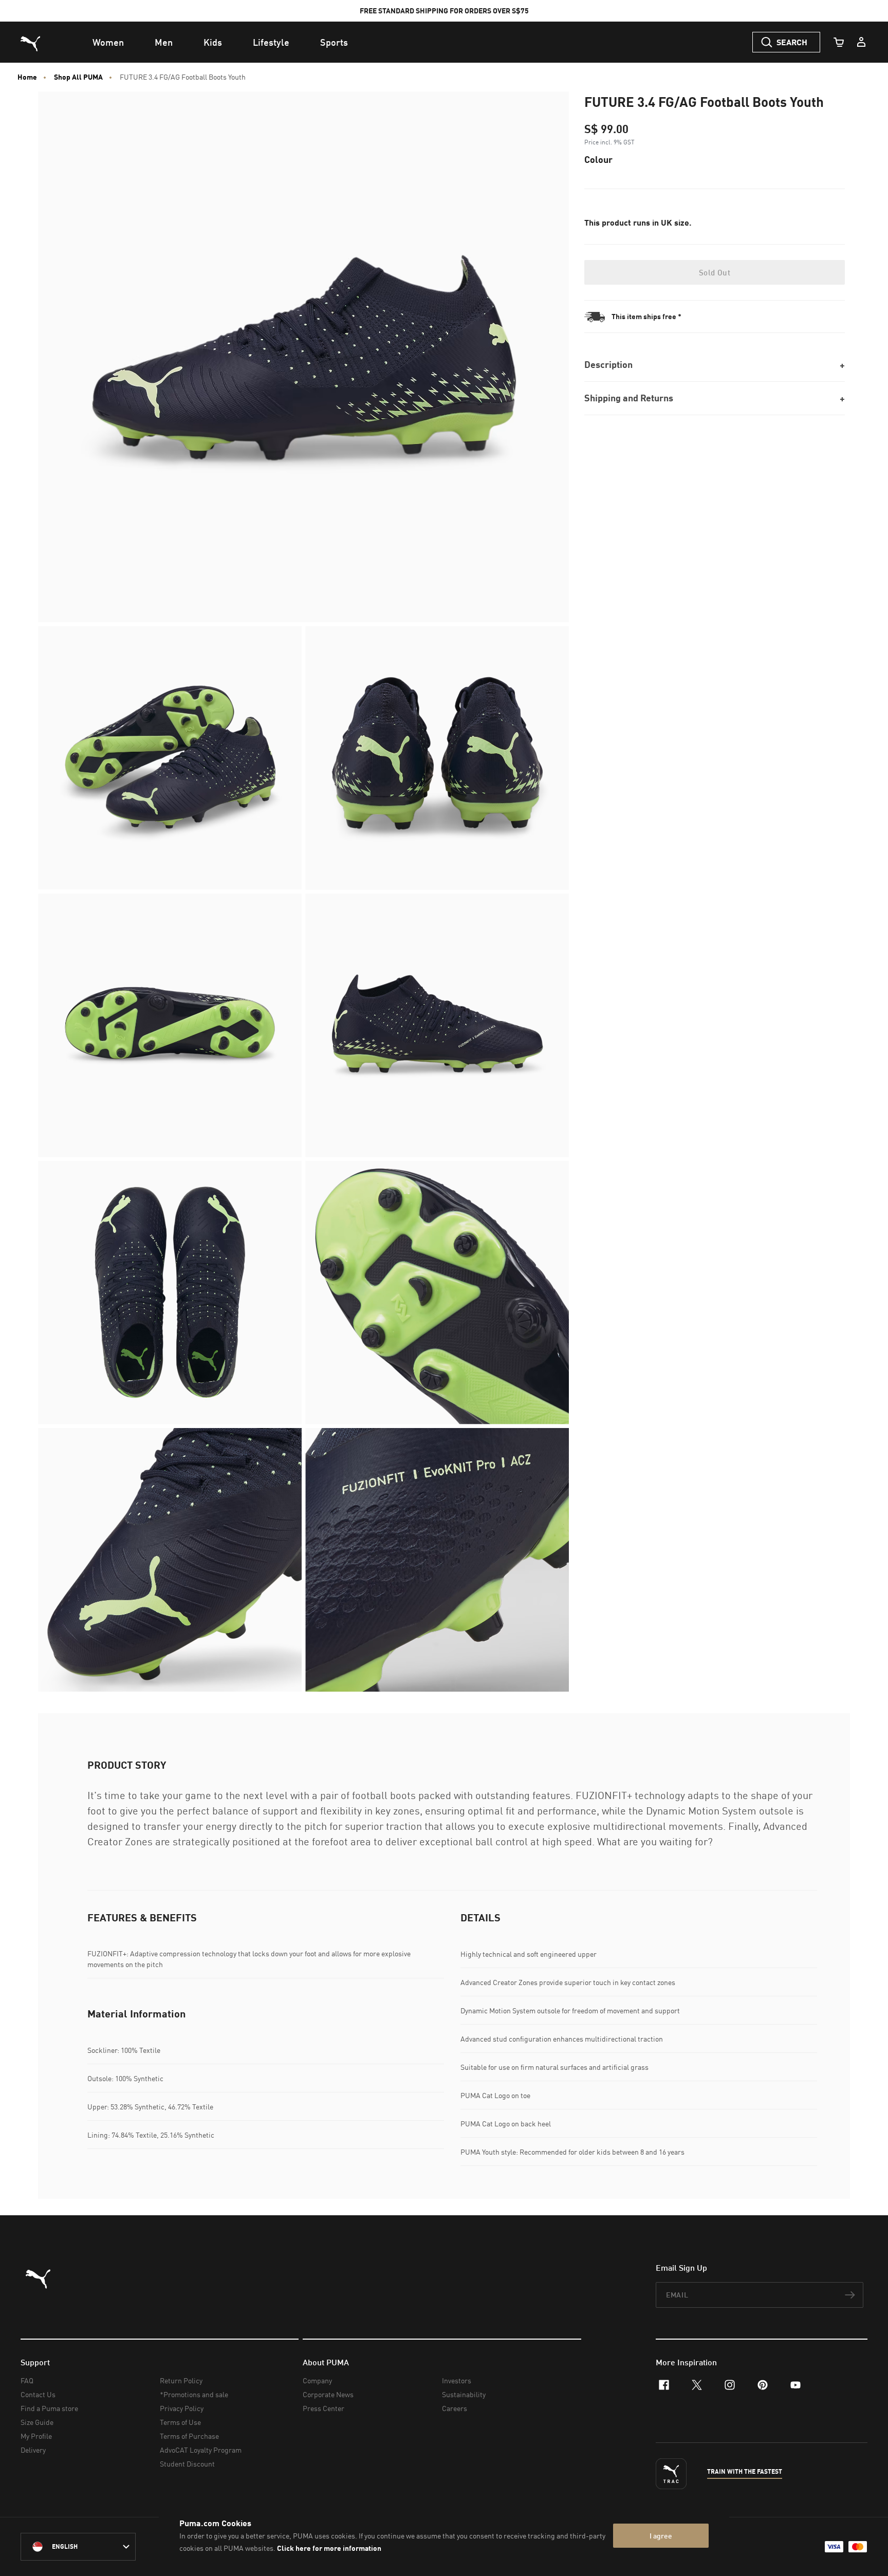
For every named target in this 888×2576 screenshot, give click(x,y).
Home (27, 77)
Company (317, 2380)
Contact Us (38, 2394)
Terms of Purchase (189, 2436)
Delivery (33, 2450)
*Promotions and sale (194, 2394)
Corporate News (328, 2394)
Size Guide (37, 2422)
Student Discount (187, 2464)
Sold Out (715, 272)
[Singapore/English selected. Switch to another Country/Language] (78, 2547)
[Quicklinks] (861, 42)
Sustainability (464, 2394)
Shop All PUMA (78, 77)
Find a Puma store (49, 2408)
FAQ (27, 2380)
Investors (457, 2380)
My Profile (36, 2436)
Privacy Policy (182, 2408)
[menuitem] (108, 42)
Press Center (323, 2408)
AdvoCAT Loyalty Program (201, 2450)
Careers (455, 2408)
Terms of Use (180, 2422)
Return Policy (181, 2380)
